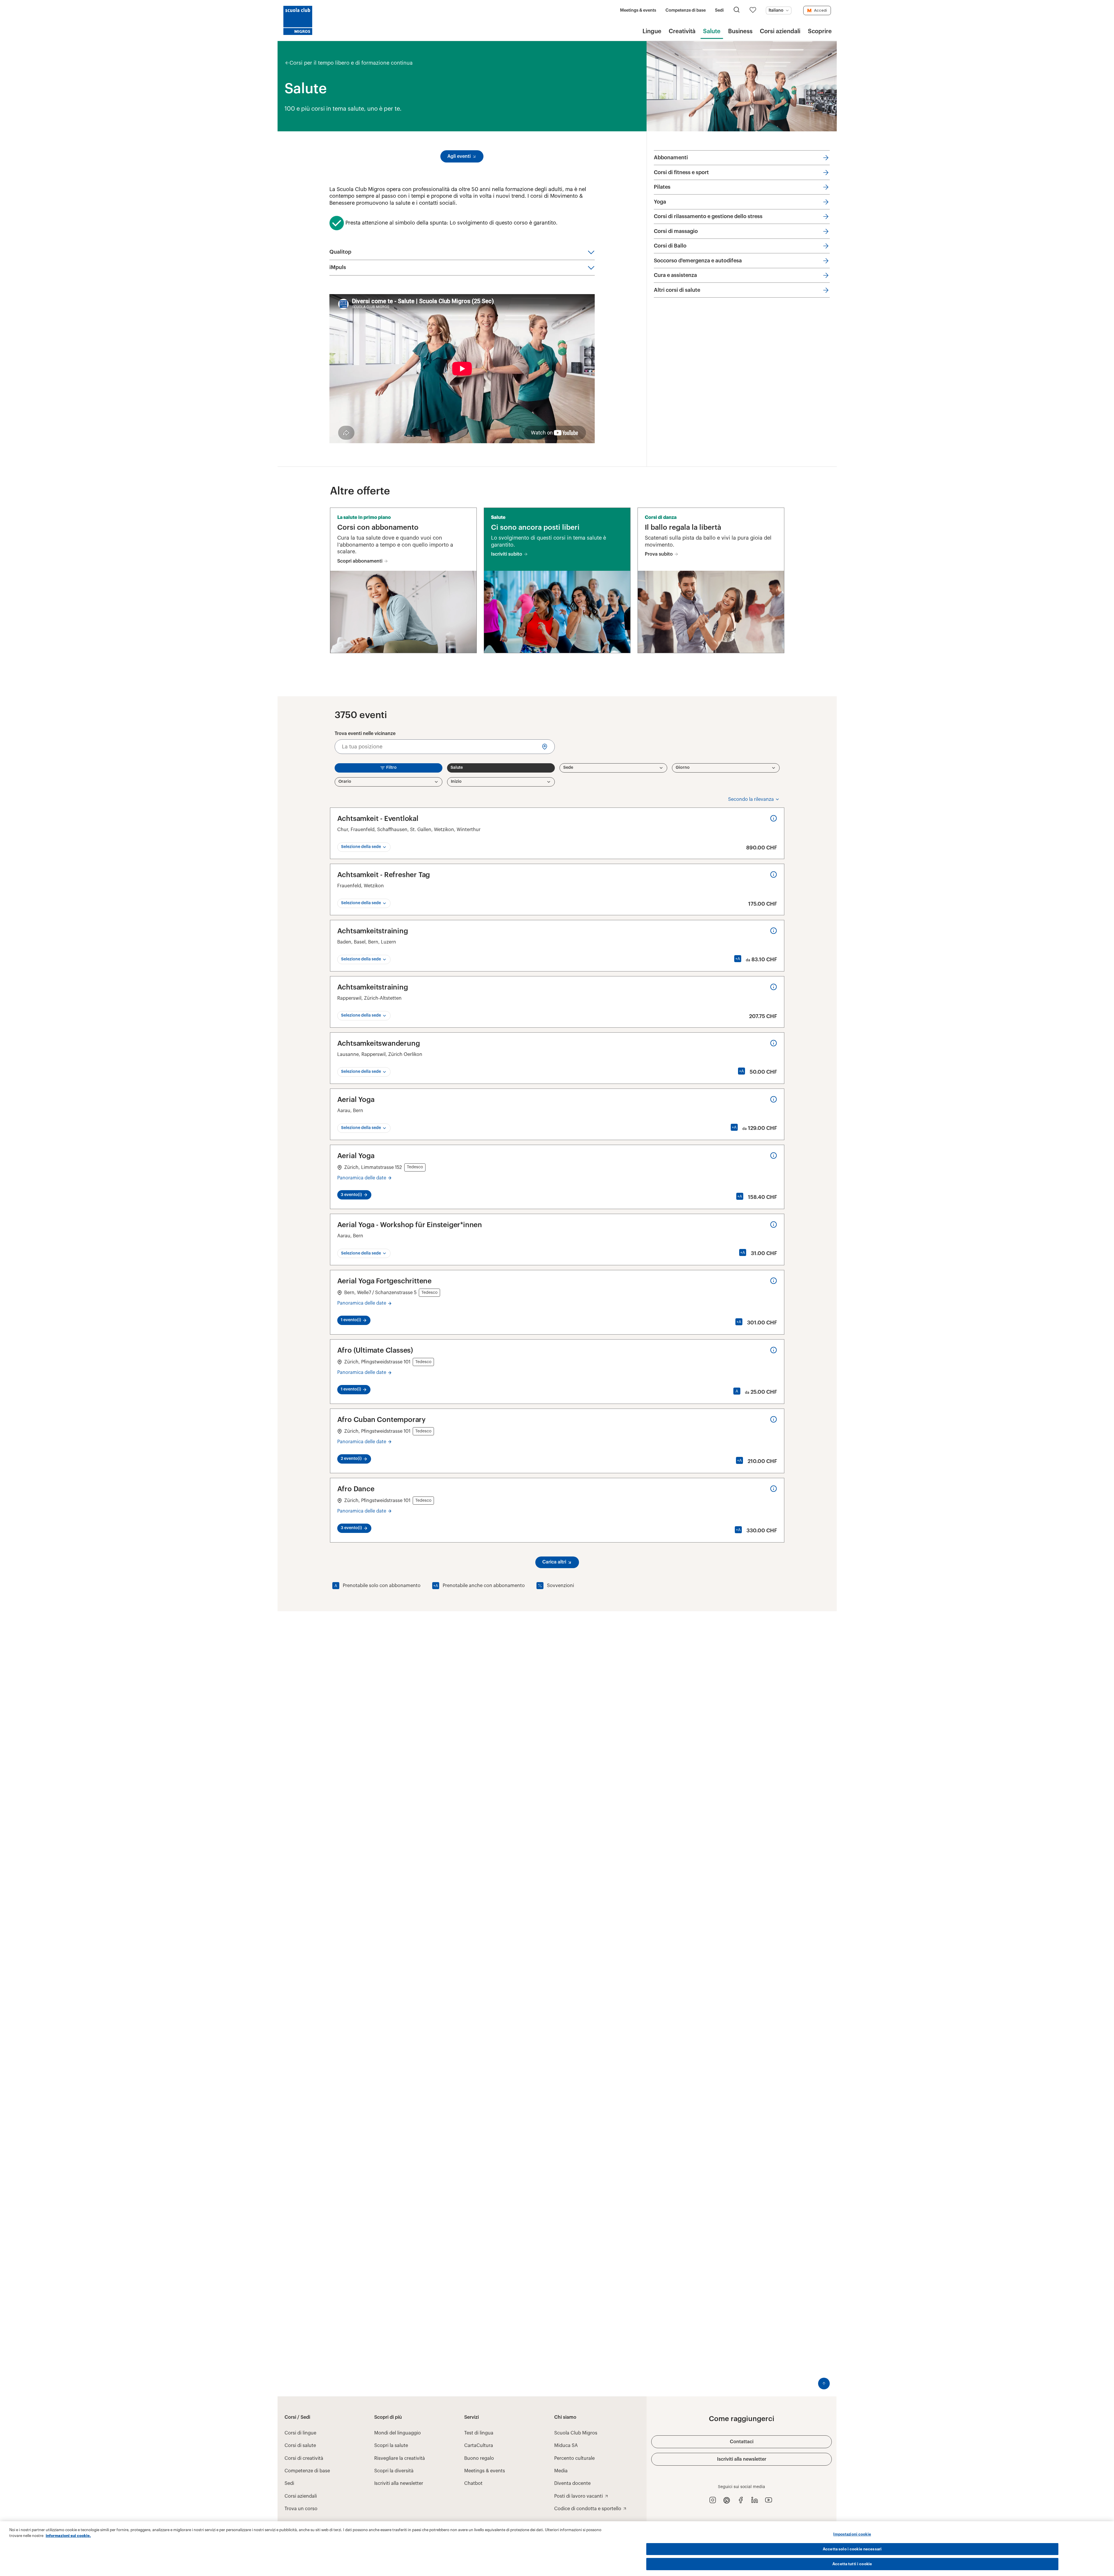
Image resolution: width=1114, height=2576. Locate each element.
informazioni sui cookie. (68, 2536)
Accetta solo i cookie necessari (852, 2549)
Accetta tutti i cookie (852, 2564)
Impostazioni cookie (852, 2534)
